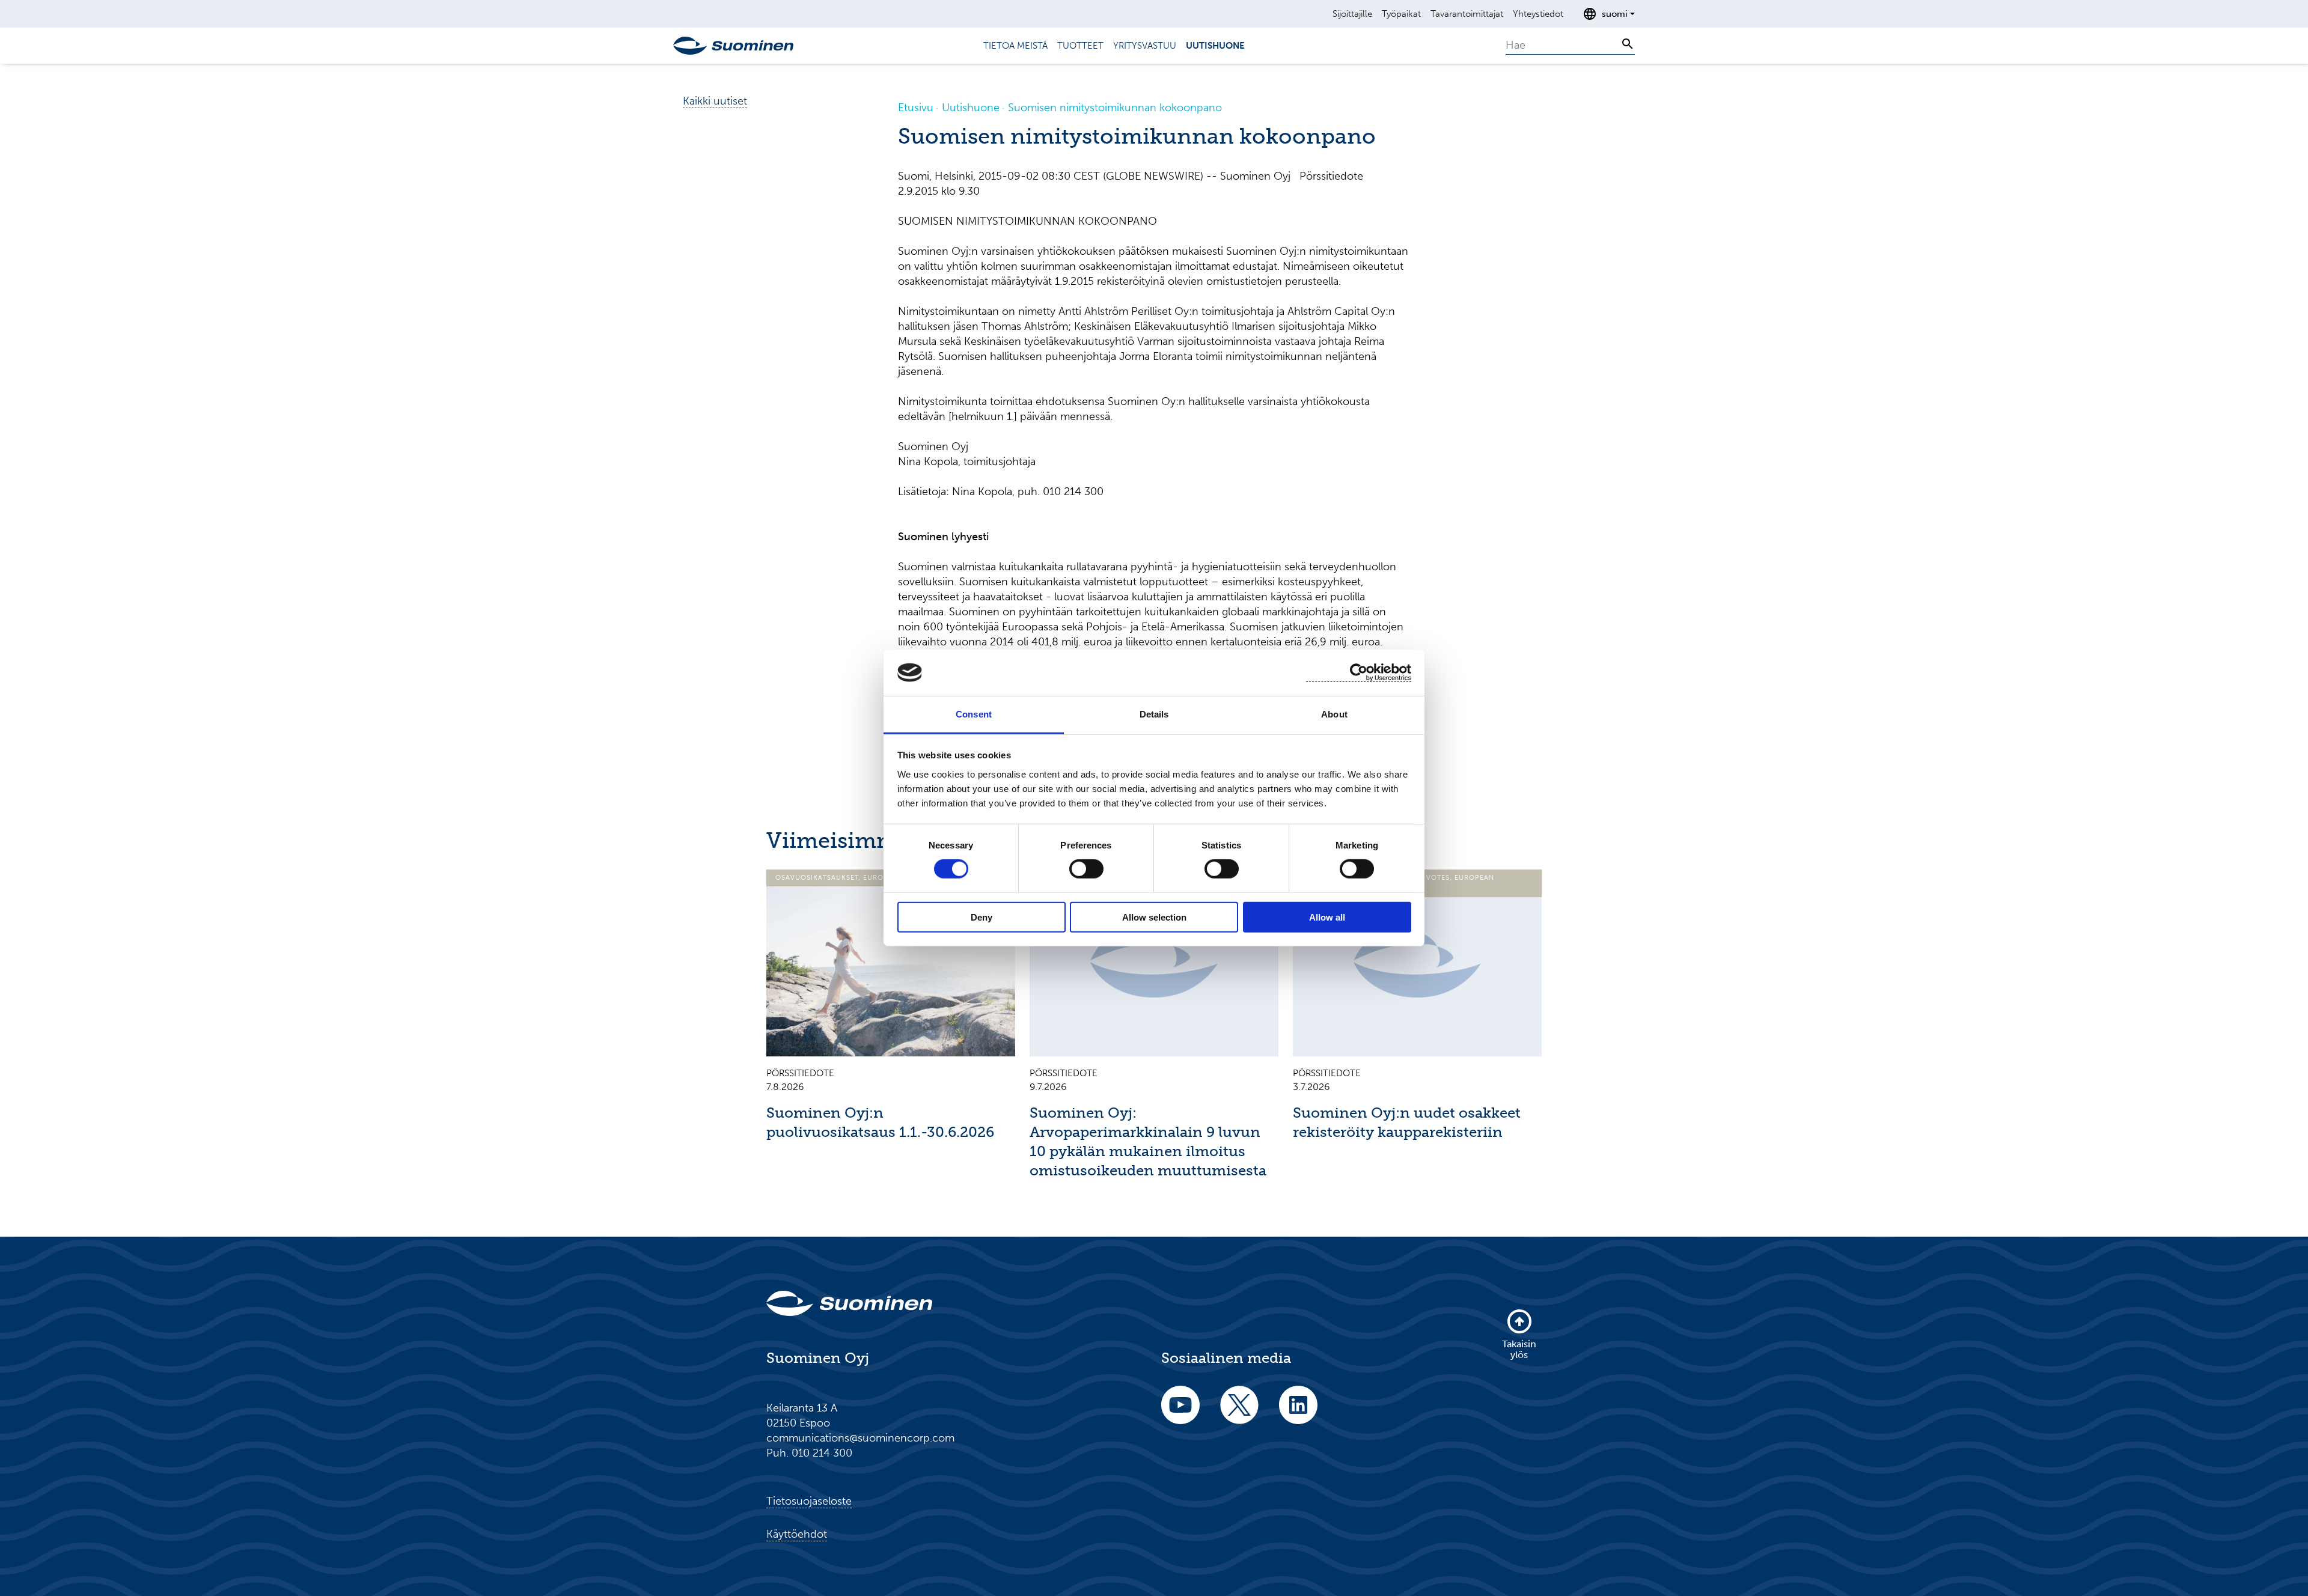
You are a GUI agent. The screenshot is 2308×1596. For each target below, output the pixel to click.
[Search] (1628, 44)
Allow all (1327, 917)
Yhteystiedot (1538, 14)
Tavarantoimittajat (1467, 14)
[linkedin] (1298, 1413)
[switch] (1086, 869)
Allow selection (1154, 917)
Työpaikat (1401, 14)
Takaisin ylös (1519, 1349)
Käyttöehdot (797, 1534)
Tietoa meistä (1015, 46)
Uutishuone (1215, 46)
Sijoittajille (1352, 14)
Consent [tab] (974, 714)
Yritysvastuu (1145, 46)
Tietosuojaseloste (809, 1501)
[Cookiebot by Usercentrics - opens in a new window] (1359, 673)
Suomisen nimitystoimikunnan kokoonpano (1115, 108)
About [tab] (1334, 714)
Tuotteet (1080, 46)
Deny (982, 917)
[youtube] (1180, 1413)
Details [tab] (1154, 714)
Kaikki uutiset (715, 101)
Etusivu (916, 108)
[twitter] (1239, 1413)
